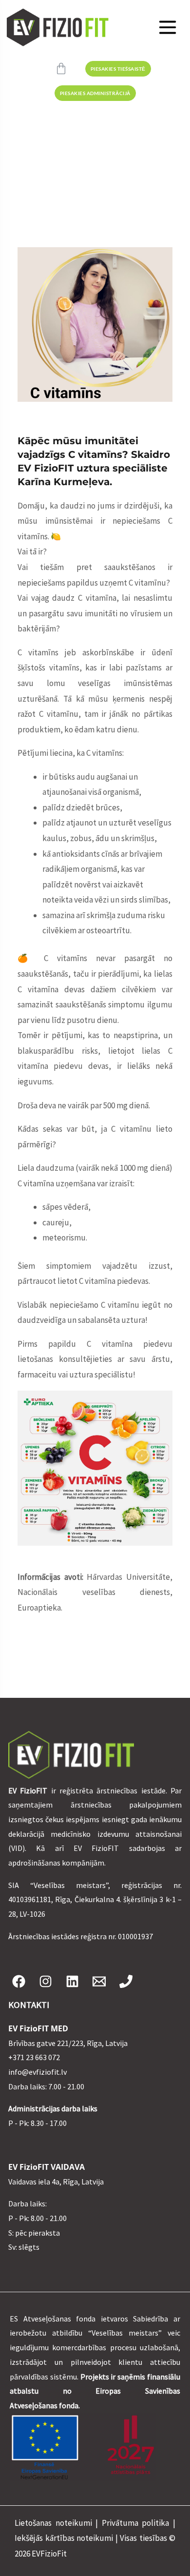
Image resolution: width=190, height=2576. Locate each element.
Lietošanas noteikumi (53, 2523)
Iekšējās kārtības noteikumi (64, 2538)
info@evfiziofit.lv (38, 2072)
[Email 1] (99, 1981)
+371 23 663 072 (34, 2057)
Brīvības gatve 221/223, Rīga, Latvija (68, 2043)
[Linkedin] (72, 1981)
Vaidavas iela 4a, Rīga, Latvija (56, 2182)
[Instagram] (46, 1981)
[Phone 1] (126, 1981)
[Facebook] (19, 1981)
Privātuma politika (136, 2523)
